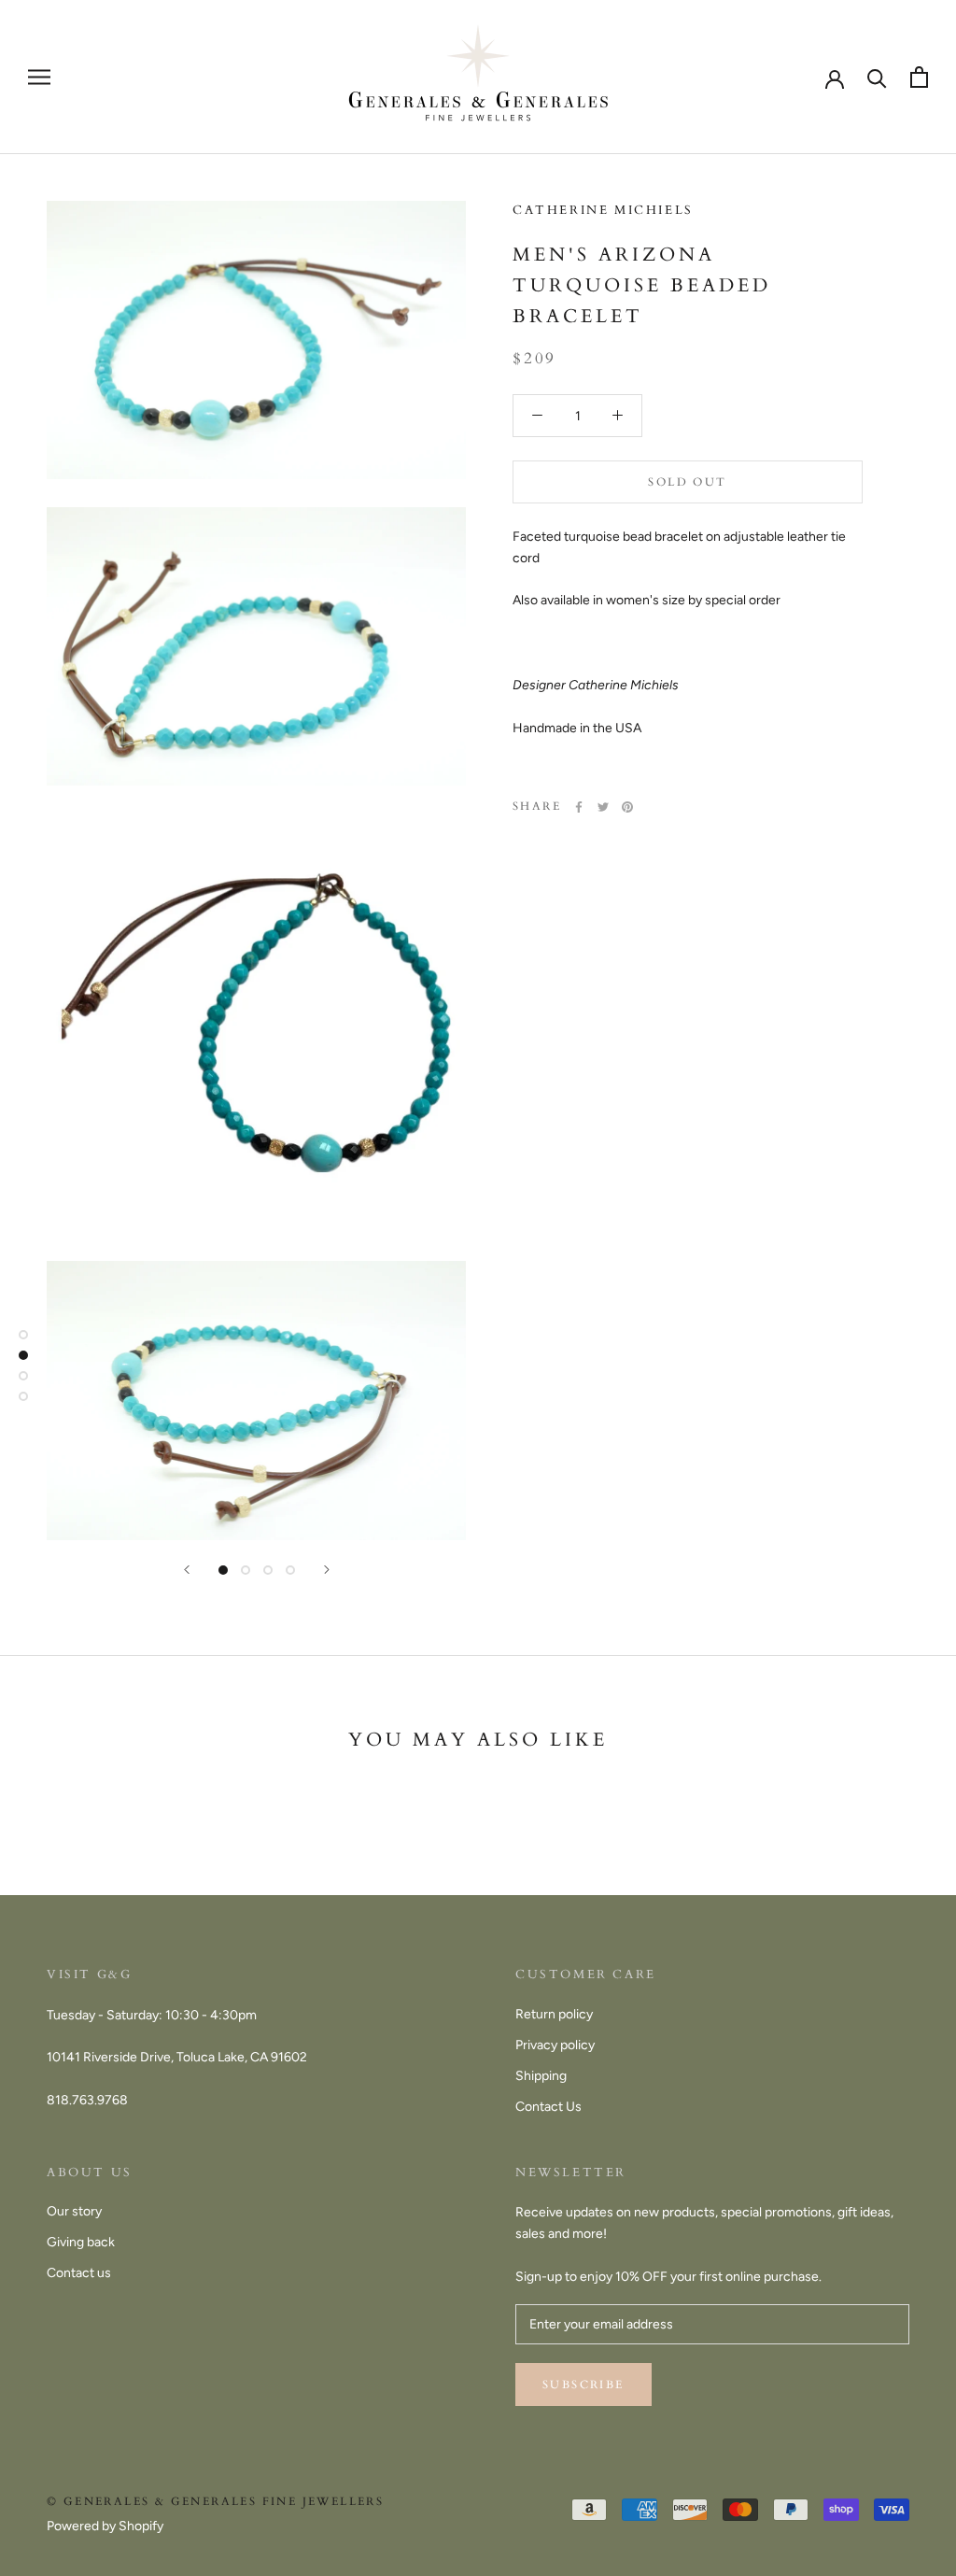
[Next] (327, 1570)
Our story (74, 2211)
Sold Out (687, 482)
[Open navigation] (39, 77)
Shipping (541, 2076)
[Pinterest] (627, 807)
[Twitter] (603, 807)
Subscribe (583, 2385)
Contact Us (548, 2107)
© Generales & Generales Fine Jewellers (215, 2501)
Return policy (554, 2014)
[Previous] (187, 1570)
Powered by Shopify (105, 2526)
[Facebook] (579, 807)
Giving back (81, 2242)
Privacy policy (555, 2045)
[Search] (877, 77)
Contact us (79, 2273)
